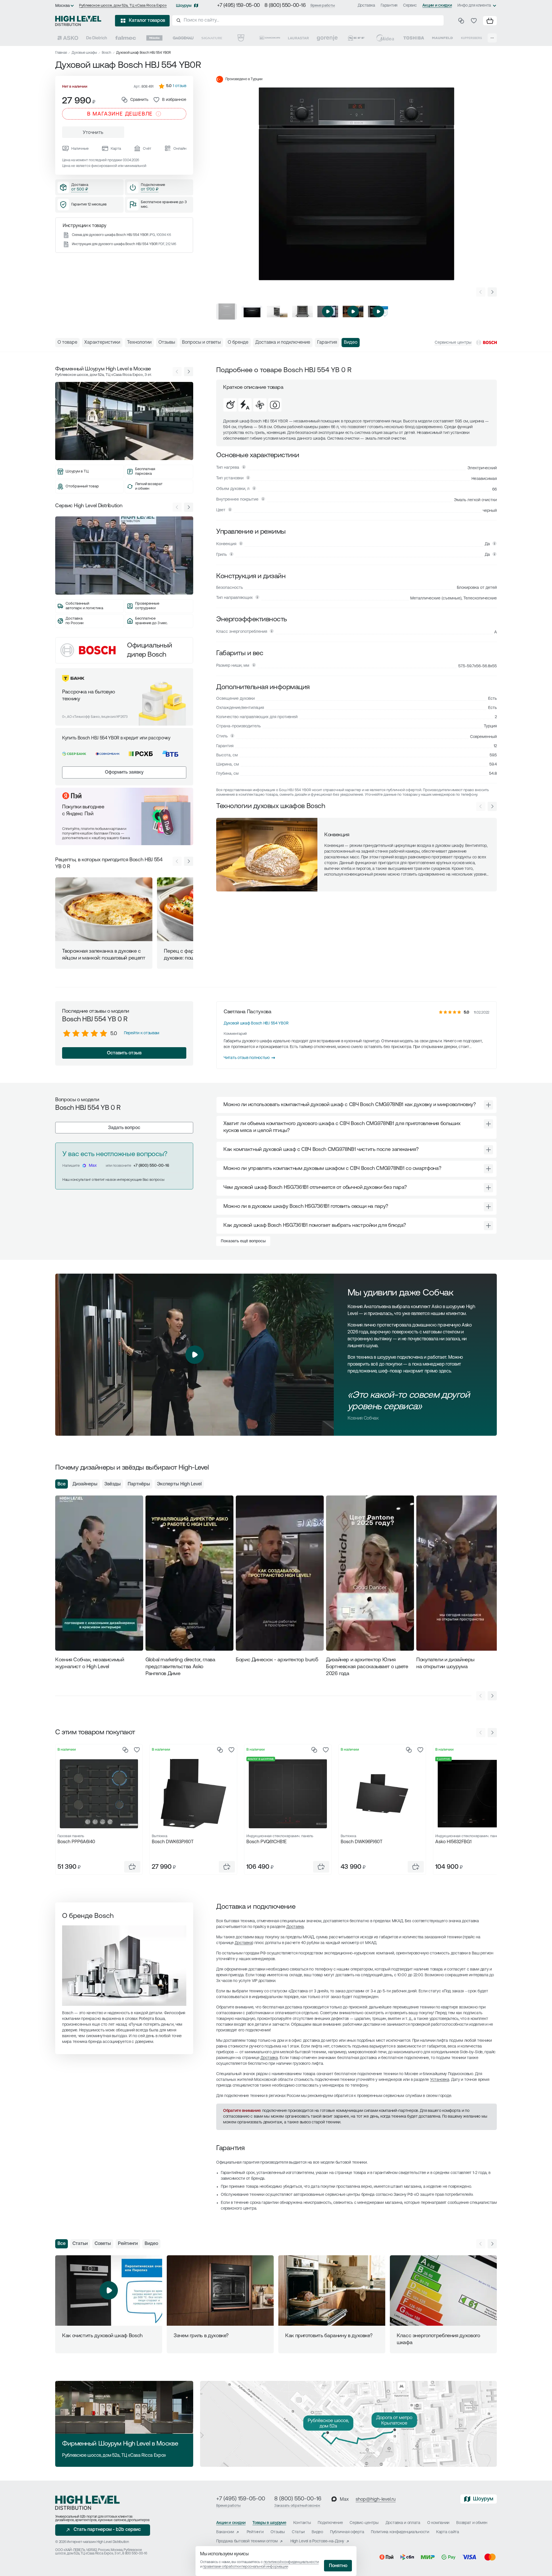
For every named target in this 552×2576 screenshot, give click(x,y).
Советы (103, 2244)
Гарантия (389, 6)
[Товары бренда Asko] (68, 38)
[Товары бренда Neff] (356, 38)
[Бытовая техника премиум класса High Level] (78, 21)
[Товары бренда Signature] (212, 38)
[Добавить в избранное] (137, 1750)
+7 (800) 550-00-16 (151, 1166)
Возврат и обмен (472, 2523)
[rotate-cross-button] (488, 1105)
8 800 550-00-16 (135, 2554)
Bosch (107, 53)
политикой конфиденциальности (291, 2562)
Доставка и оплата (403, 2523)
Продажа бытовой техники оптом (247, 2541)
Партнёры (139, 1484)
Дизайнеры (85, 1484)
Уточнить (93, 133)
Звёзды (113, 1484)
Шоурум (184, 6)
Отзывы (278, 2532)
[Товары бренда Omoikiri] (270, 38)
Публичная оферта (347, 2532)
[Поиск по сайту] (308, 20)
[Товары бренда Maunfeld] (442, 38)
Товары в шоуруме (269, 2523)
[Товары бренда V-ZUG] (241, 38)
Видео (151, 2244)
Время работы (323, 6)
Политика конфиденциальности (400, 2532)
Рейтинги (128, 2244)
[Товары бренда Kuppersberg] (471, 38)
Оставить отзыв (124, 1053)
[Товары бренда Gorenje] (327, 38)
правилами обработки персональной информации (245, 2567)
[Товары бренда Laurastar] (298, 38)
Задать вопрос (124, 1128)
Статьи (80, 2244)
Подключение (330, 2523)
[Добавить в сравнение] (125, 1750)
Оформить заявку (124, 772)
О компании (438, 2523)
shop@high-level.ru (376, 2500)
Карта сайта (448, 2532)
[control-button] (492, 292)
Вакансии (225, 2532)
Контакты (302, 2523)
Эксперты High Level (179, 1484)
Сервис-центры (364, 2523)
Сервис (410, 6)
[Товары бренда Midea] (385, 38)
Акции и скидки (437, 6)
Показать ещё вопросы (243, 1241)
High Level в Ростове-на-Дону (317, 2541)
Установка (440, 2080)
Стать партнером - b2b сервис (107, 2530)
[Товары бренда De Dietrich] (97, 38)
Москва (63, 6)
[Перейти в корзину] (490, 21)
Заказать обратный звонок (297, 2506)
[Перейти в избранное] (474, 21)
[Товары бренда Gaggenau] (183, 38)
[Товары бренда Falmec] (126, 38)
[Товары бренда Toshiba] (414, 38)
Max (93, 1166)
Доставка (366, 6)
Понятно (338, 2566)
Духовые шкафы (84, 53)
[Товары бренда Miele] (154, 38)
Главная (61, 53)
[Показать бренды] (492, 38)
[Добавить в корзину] (132, 1867)
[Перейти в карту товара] (99, 1793)
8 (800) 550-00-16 (285, 6)
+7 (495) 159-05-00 (238, 6)
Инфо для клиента (474, 6)
